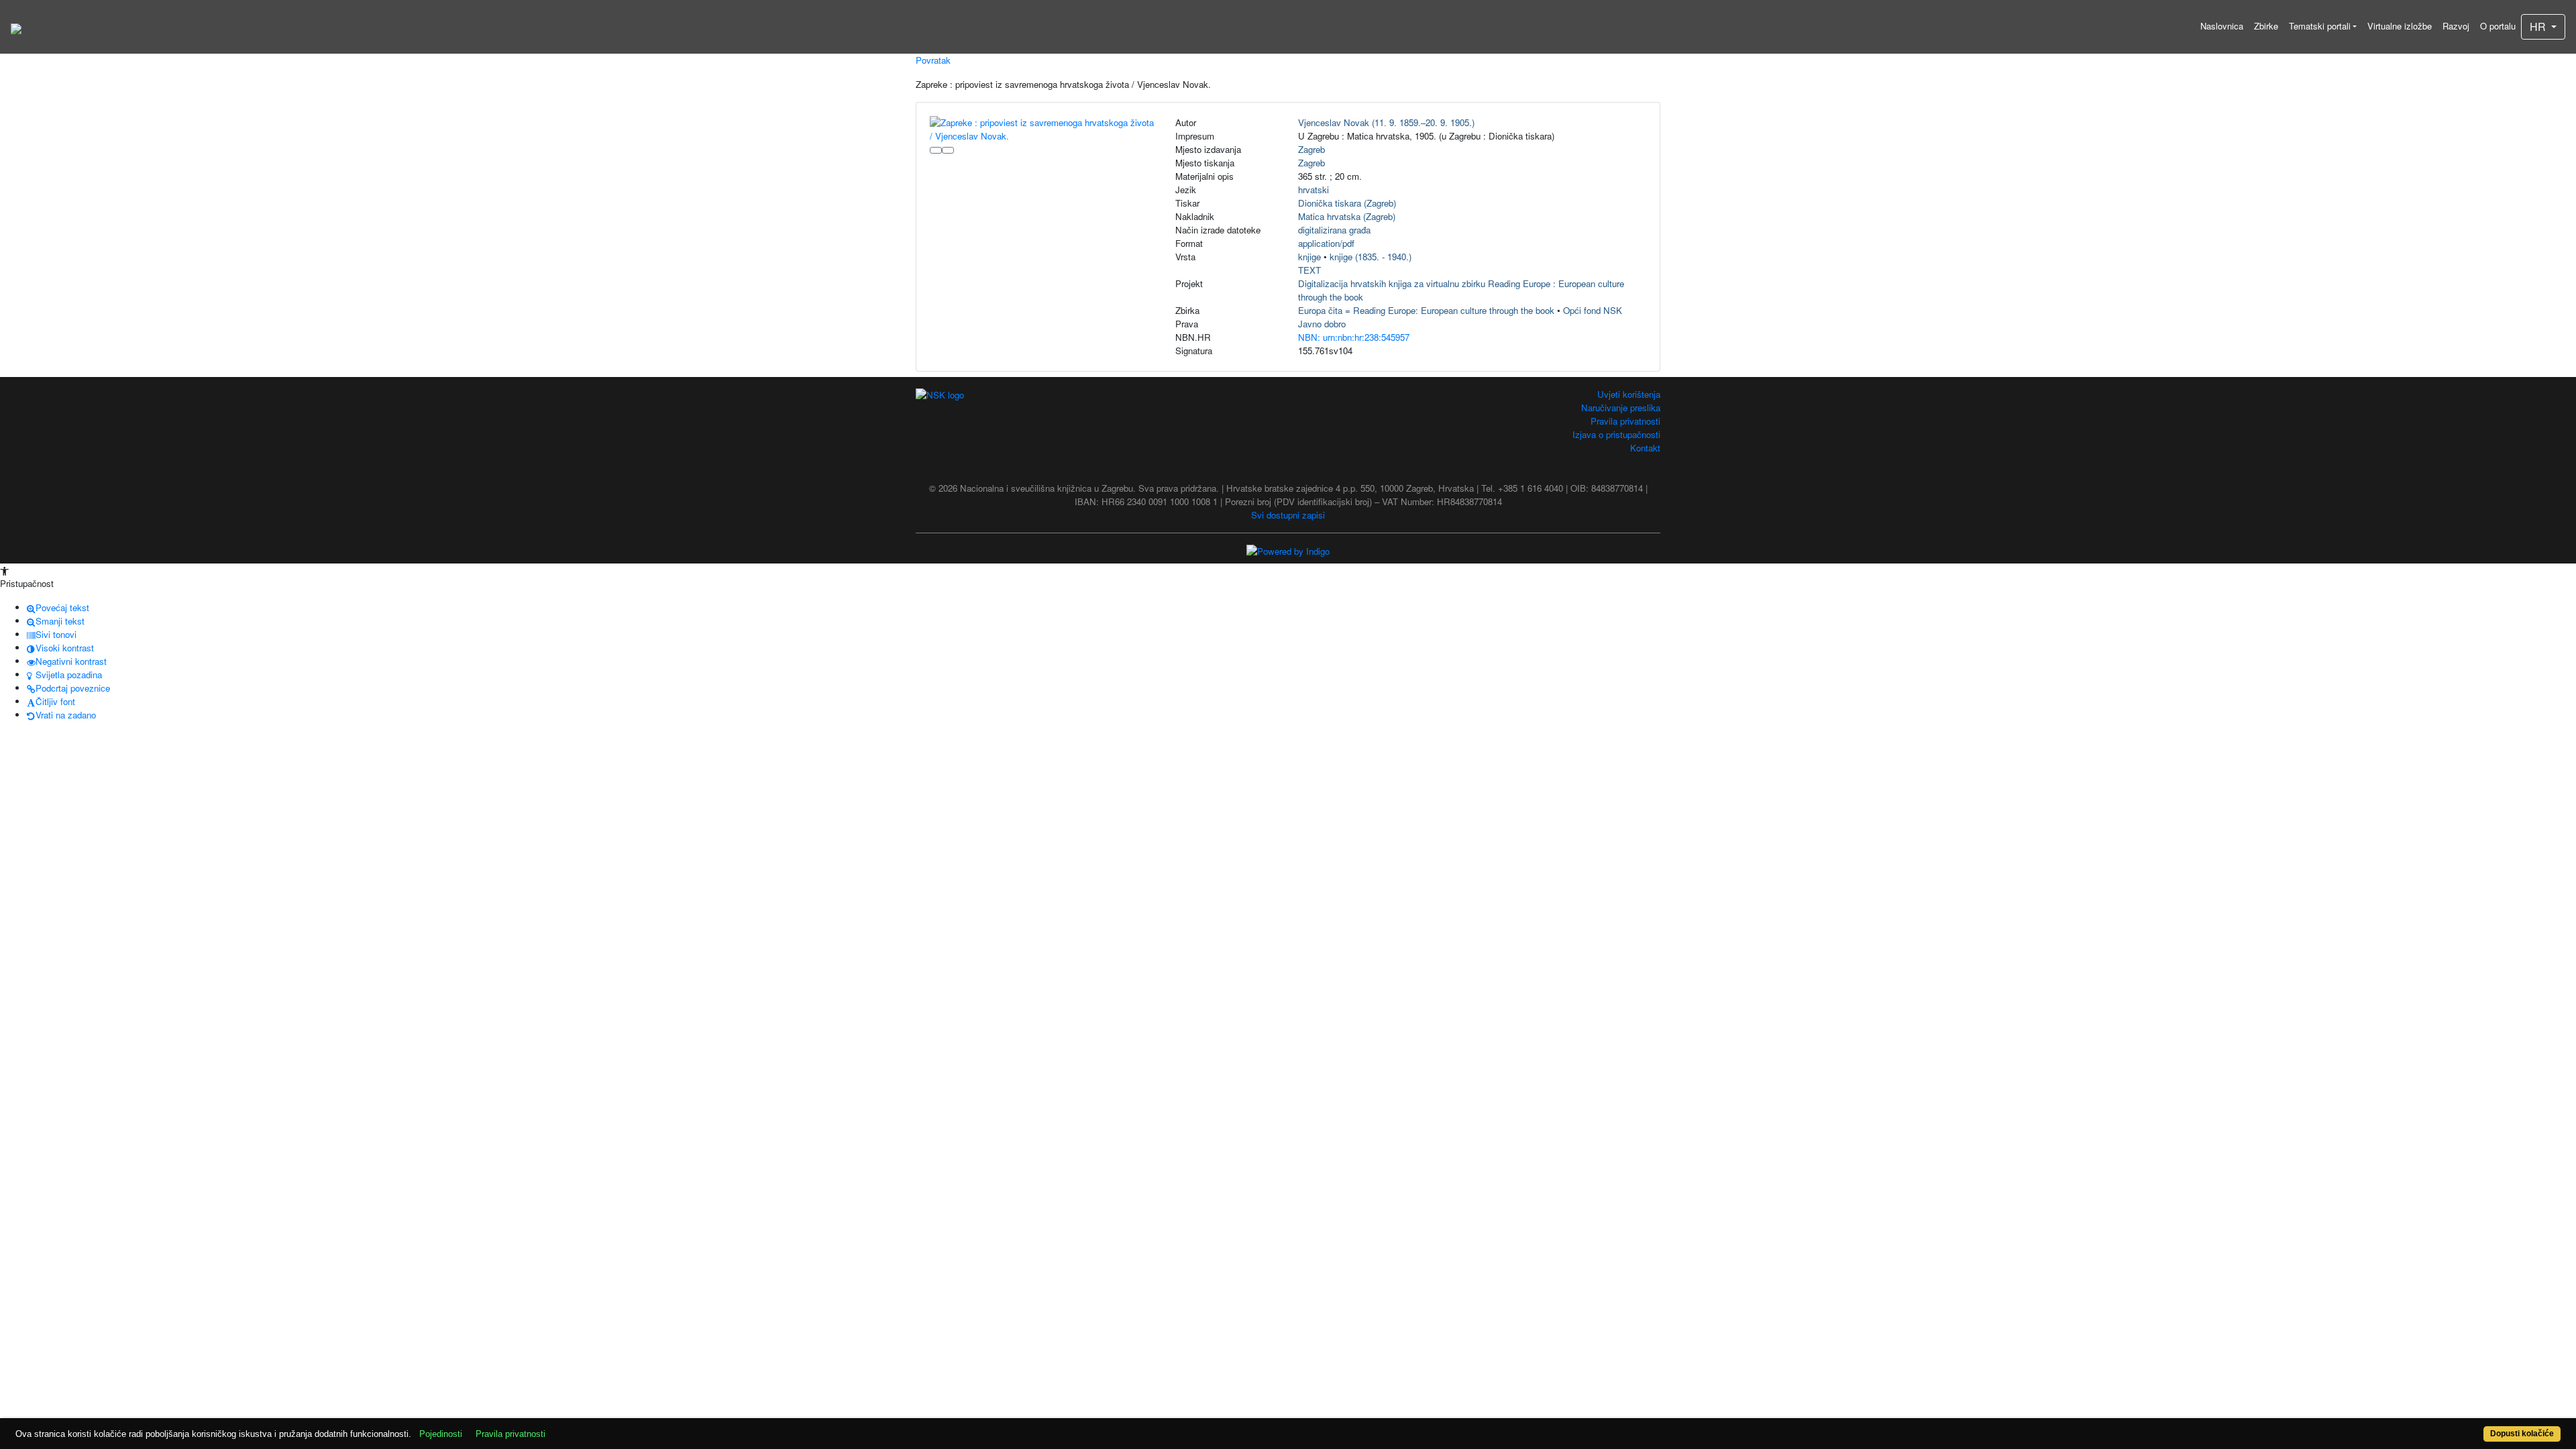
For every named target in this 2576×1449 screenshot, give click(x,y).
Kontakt (1645, 448)
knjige (1309, 257)
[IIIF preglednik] (936, 150)
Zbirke (2266, 26)
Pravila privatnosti (1625, 421)
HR (2539, 26)
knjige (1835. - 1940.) (1371, 257)
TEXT (1309, 270)
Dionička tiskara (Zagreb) (1347, 203)
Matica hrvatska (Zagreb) (1347, 216)
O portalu (2498, 26)
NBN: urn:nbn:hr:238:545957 (1354, 337)
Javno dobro (1322, 324)
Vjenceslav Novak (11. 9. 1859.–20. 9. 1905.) (1386, 122)
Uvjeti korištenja (1629, 394)
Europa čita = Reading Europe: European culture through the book (1426, 310)
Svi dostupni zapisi (1288, 515)
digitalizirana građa (1334, 230)
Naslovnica (2222, 26)
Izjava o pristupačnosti (1616, 434)
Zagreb (1311, 149)
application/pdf (1326, 243)
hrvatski (1313, 190)
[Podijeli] (948, 150)
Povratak (933, 60)
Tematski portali (2320, 26)
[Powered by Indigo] (1288, 550)
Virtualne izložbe (2400, 26)
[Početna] (16, 27)
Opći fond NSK (1593, 310)
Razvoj (2456, 26)
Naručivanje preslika (1621, 408)
